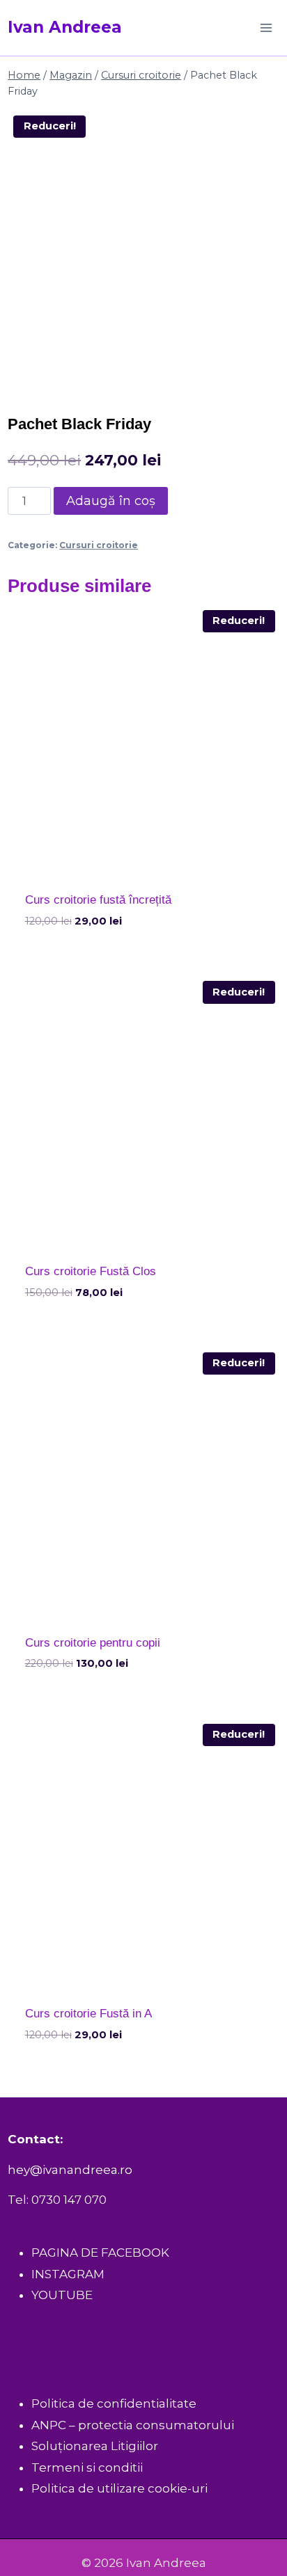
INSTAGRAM (68, 2274)
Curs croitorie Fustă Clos (91, 1271)
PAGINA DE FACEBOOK (100, 2253)
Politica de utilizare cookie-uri (119, 2488)
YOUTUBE (62, 2295)
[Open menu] (266, 27)
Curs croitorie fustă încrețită (98, 900)
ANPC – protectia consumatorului (133, 2425)
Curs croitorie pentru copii (93, 1643)
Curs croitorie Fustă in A (88, 2014)
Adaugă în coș (111, 501)
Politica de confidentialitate (114, 2403)
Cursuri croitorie (99, 545)
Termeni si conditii (87, 2467)
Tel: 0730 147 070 (57, 2200)
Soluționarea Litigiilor (95, 2446)
